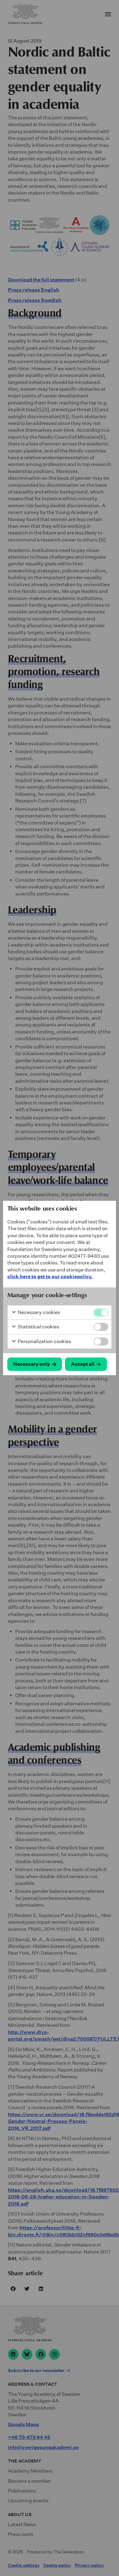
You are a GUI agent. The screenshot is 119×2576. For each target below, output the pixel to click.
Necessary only (31, 1364)
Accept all (83, 1364)
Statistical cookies (38, 1327)
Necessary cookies (38, 1312)
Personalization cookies (44, 1341)
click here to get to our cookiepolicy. (50, 1277)
